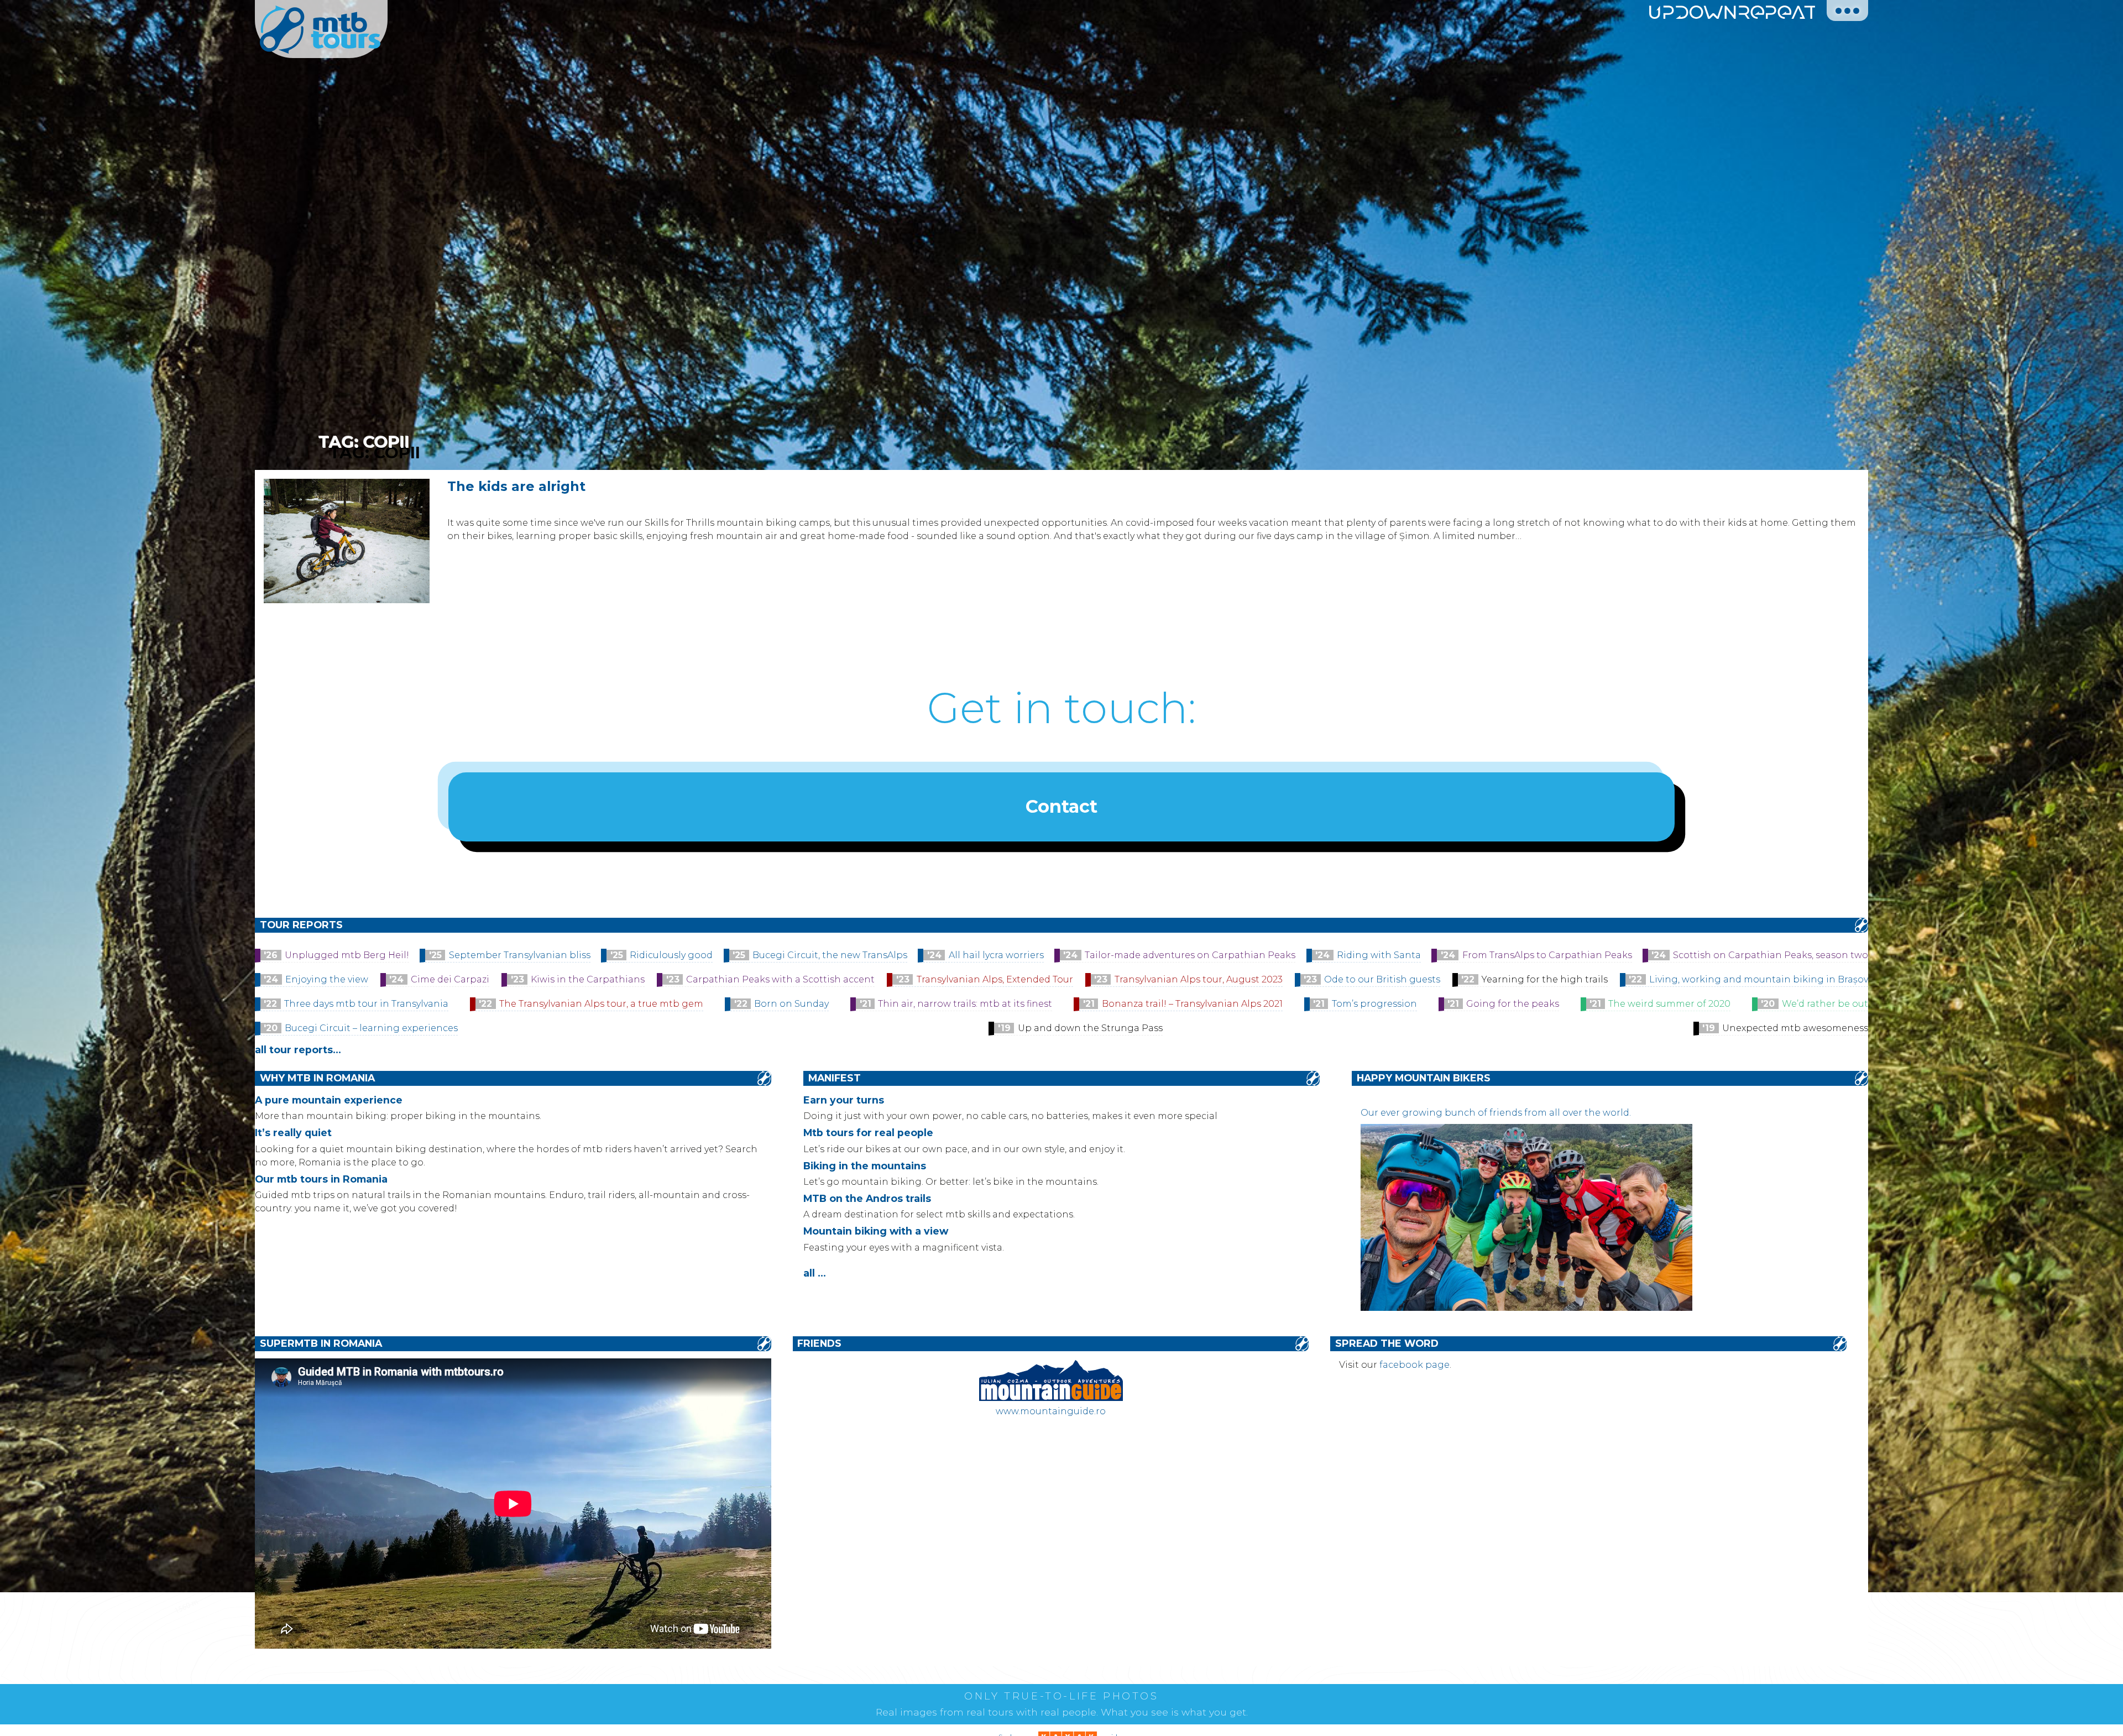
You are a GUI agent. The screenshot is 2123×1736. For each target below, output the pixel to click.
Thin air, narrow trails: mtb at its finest (965, 1004)
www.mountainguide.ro (1051, 1411)
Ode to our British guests (1382, 979)
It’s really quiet (293, 1133)
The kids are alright (516, 486)
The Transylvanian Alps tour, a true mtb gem (601, 1004)
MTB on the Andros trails (867, 1198)
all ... (815, 1273)
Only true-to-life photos (1061, 1696)
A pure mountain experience (329, 1100)
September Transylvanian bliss (520, 955)
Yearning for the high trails (1545, 979)
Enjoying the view (327, 979)
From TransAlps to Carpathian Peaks (1547, 955)
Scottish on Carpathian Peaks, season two (1771, 955)
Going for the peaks (1513, 1004)
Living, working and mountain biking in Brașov (1759, 979)
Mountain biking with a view (876, 1231)
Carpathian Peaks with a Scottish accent (780, 979)
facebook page (1415, 1365)
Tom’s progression (1374, 1004)
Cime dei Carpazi (450, 979)
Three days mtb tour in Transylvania (366, 1004)
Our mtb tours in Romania (321, 1179)
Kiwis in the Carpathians (588, 979)
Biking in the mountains (865, 1166)
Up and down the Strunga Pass (1090, 1028)
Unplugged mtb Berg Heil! (347, 955)
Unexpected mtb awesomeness (1795, 1028)
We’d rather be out (1825, 1004)
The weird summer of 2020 (1669, 1004)
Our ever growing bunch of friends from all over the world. (1496, 1113)
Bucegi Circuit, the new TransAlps (830, 955)
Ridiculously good (671, 955)
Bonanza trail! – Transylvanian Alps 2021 (1192, 1004)
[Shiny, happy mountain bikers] (1526, 1308)
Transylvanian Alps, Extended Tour (995, 979)
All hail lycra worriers (996, 955)
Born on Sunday (791, 1004)
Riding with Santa (1379, 955)
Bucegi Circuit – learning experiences (371, 1028)
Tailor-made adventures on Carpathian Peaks (1190, 955)
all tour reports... (298, 1050)
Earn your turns (844, 1100)
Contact (1061, 806)
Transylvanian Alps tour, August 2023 (1199, 979)
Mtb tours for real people (868, 1133)
